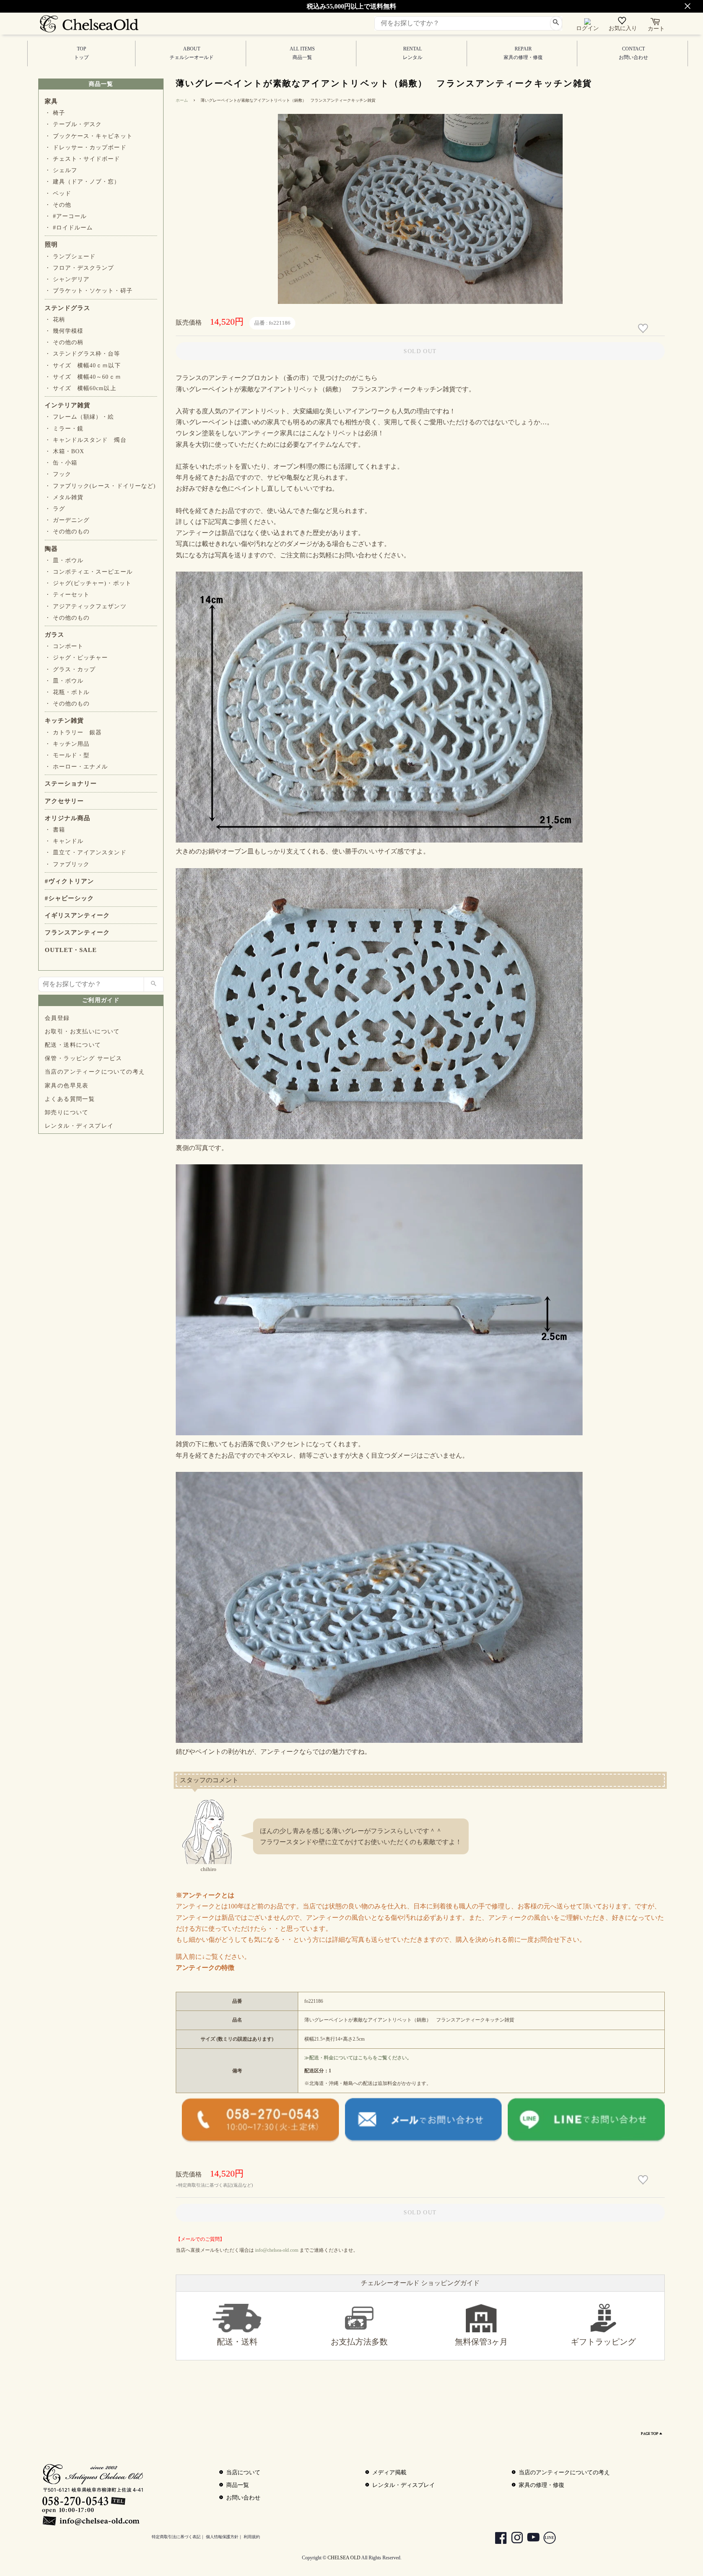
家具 (51, 101)
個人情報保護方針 (222, 2537)
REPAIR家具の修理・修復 (523, 53)
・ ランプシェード (70, 257)
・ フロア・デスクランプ (79, 268)
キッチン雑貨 (64, 720)
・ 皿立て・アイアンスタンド (86, 852)
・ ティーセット (67, 595)
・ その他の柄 (64, 342)
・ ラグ (55, 509)
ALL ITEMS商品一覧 (302, 53)
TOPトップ (81, 53)
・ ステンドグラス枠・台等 (83, 354)
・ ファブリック (67, 864)
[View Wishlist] (623, 22)
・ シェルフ (61, 170)
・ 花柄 (55, 320)
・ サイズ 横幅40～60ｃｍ (83, 377)
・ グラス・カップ (70, 669)
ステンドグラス (68, 308)
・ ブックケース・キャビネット (89, 136)
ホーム (182, 100)
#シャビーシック (69, 898)
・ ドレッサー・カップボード (86, 147)
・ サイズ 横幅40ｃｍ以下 (83, 366)
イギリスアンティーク (77, 915)
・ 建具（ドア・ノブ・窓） (83, 182)
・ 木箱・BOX (64, 451)
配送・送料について (73, 1045)
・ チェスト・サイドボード (83, 159)
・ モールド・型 (67, 755)
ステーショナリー (71, 784)
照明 (51, 245)
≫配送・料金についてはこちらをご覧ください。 (358, 2058)
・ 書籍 (55, 830)
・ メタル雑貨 (64, 497)
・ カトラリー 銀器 (73, 732)
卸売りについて (67, 1112)
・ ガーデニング (67, 520)
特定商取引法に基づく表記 (176, 2537)
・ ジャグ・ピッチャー (76, 658)
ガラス (55, 635)
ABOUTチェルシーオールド (192, 53)
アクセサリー (64, 801)
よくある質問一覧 (70, 1099)
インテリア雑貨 (68, 405)
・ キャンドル (64, 841)
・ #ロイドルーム (69, 228)
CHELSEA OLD (344, 2558)
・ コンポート (64, 646)
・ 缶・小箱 (61, 463)
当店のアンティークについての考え (95, 1072)
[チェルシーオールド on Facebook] (497, 2539)
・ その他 (58, 205)
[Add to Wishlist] (644, 329)
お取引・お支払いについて (82, 1031)
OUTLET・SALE (71, 950)
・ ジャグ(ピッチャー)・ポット (88, 583)
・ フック (58, 474)
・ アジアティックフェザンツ (86, 606)
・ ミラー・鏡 (64, 429)
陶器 (51, 549)
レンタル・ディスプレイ (79, 1126)
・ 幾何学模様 (64, 331)
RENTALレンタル (413, 53)
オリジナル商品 (68, 818)
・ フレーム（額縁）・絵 (79, 417)
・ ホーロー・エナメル (76, 767)
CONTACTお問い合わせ (633, 53)
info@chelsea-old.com (277, 2250)
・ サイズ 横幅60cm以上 (81, 388)
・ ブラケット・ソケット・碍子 (89, 291)
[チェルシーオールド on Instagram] (513, 2539)
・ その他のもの (67, 532)
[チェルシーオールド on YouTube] (529, 2539)
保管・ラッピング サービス (83, 1058)
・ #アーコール (66, 216)
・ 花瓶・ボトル (67, 692)
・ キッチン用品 (67, 744)
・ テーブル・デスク (73, 124)
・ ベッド (58, 193)
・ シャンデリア (67, 279)
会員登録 (57, 1018)
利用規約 (252, 2537)
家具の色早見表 (67, 1086)
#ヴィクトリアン (69, 881)
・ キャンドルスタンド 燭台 (86, 440)
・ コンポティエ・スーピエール (89, 572)
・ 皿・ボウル (64, 560)
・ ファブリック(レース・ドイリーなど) (100, 486)
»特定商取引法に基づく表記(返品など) (214, 2185)
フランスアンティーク (77, 932)
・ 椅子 (55, 113)
